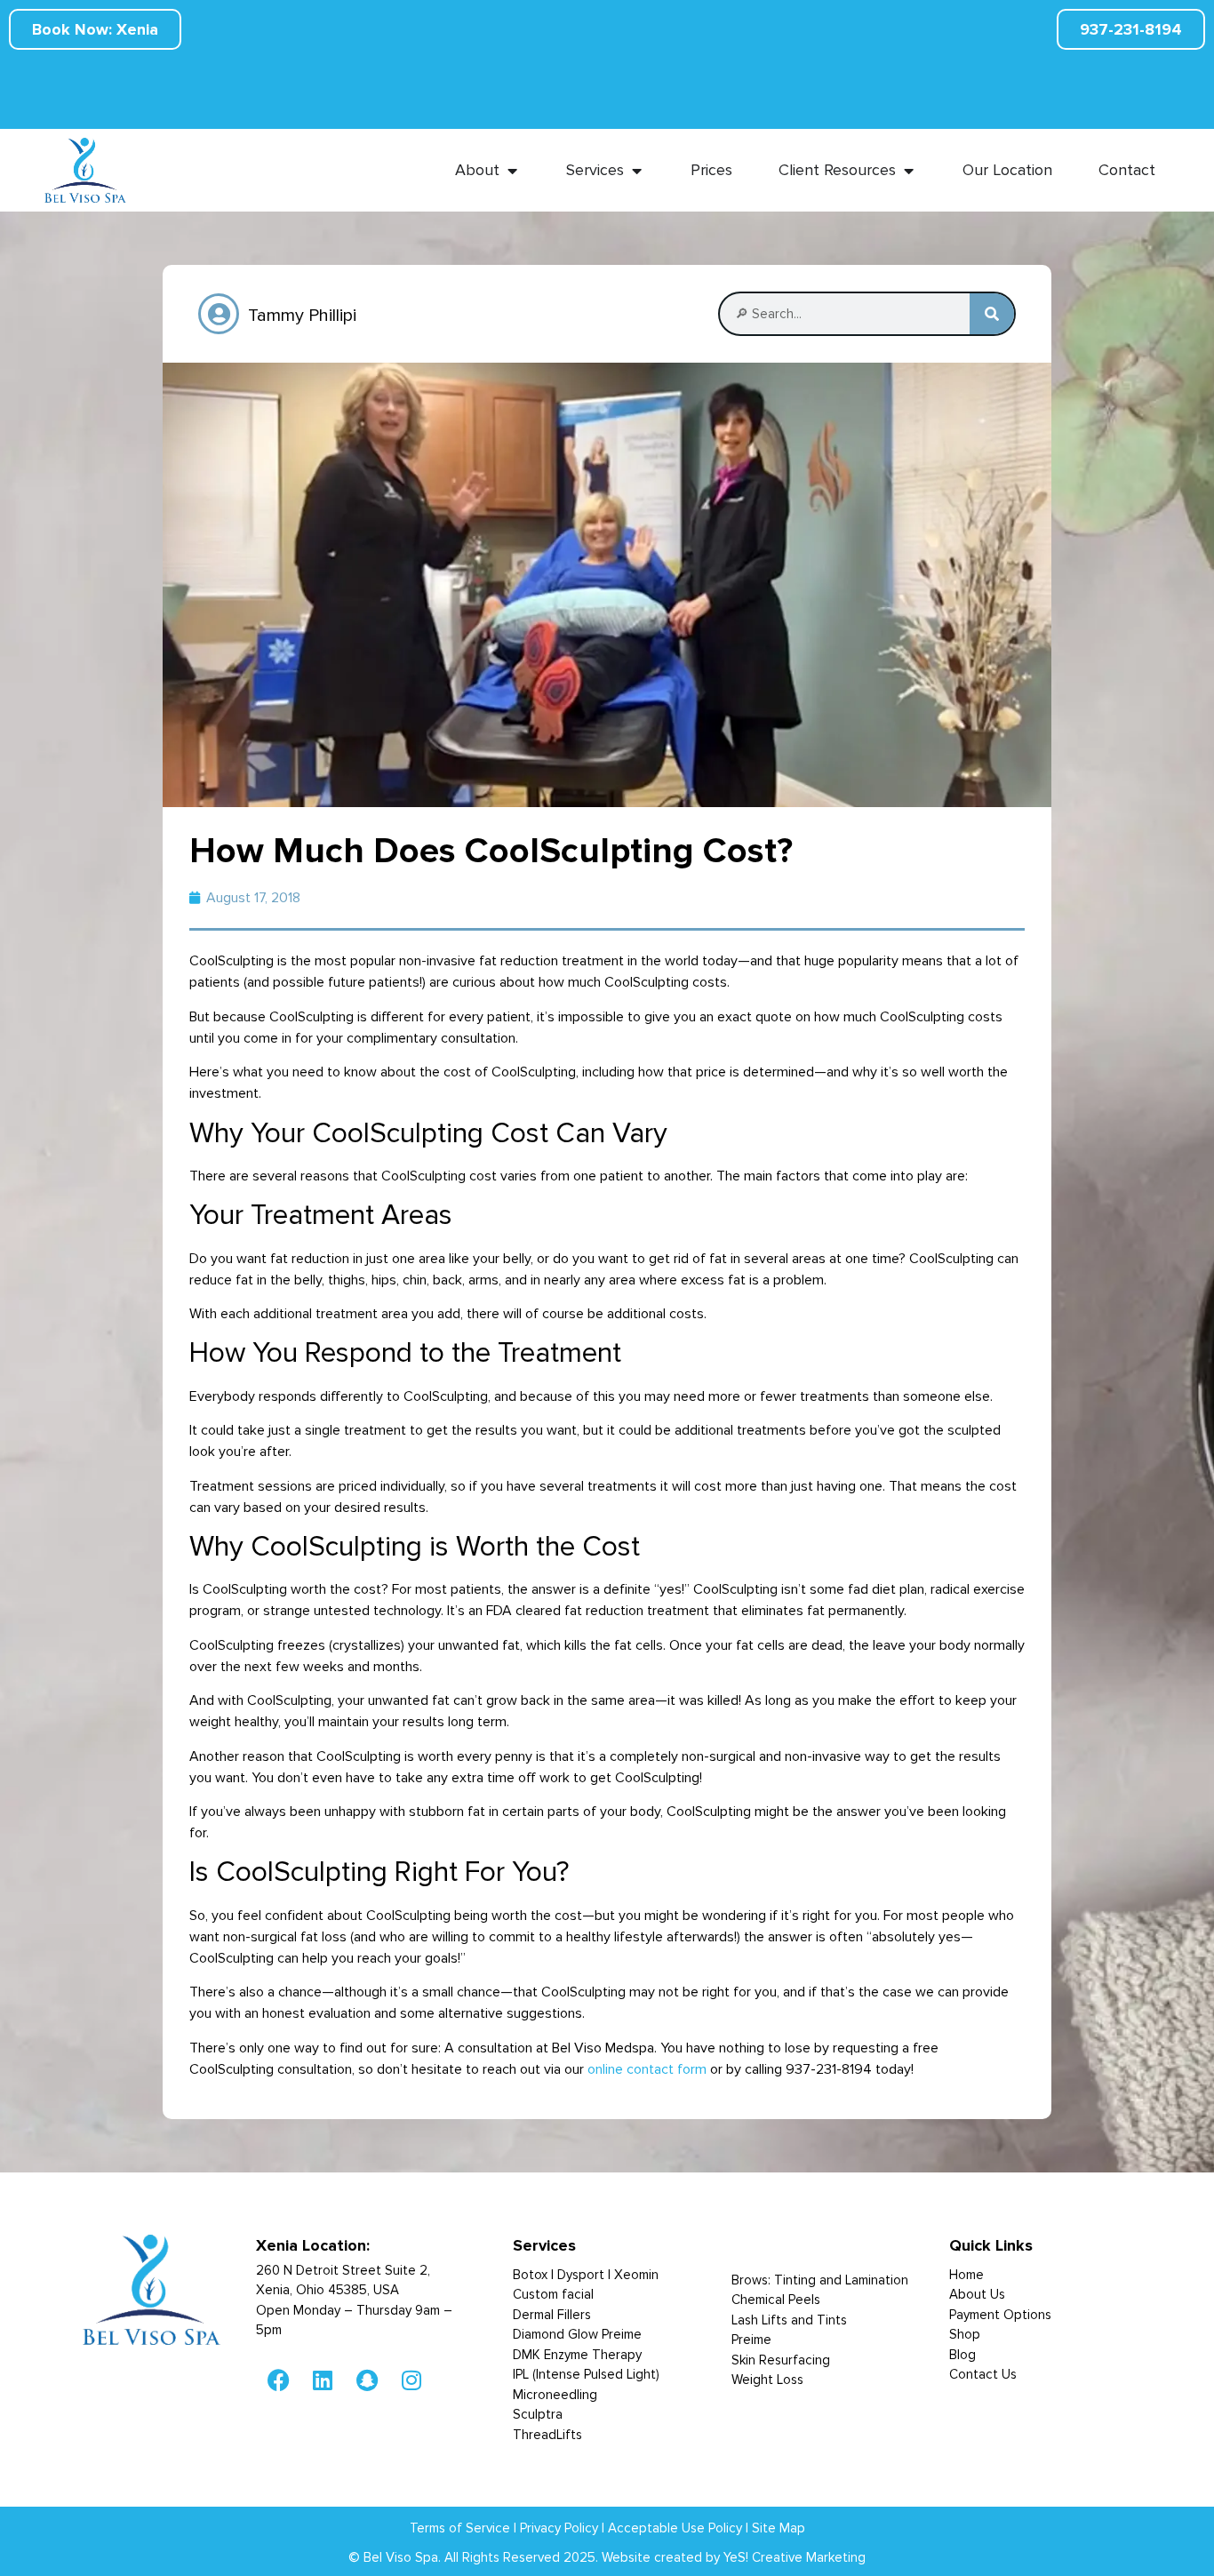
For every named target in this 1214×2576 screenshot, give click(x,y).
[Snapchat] (367, 2380)
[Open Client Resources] (908, 170)
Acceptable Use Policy (675, 2528)
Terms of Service (460, 2528)
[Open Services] (636, 170)
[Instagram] (411, 2380)
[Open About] (512, 170)
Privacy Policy (559, 2528)
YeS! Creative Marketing (795, 2557)
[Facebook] (278, 2380)
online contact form (647, 2069)
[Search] (992, 314)
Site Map (779, 2528)
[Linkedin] (323, 2380)
